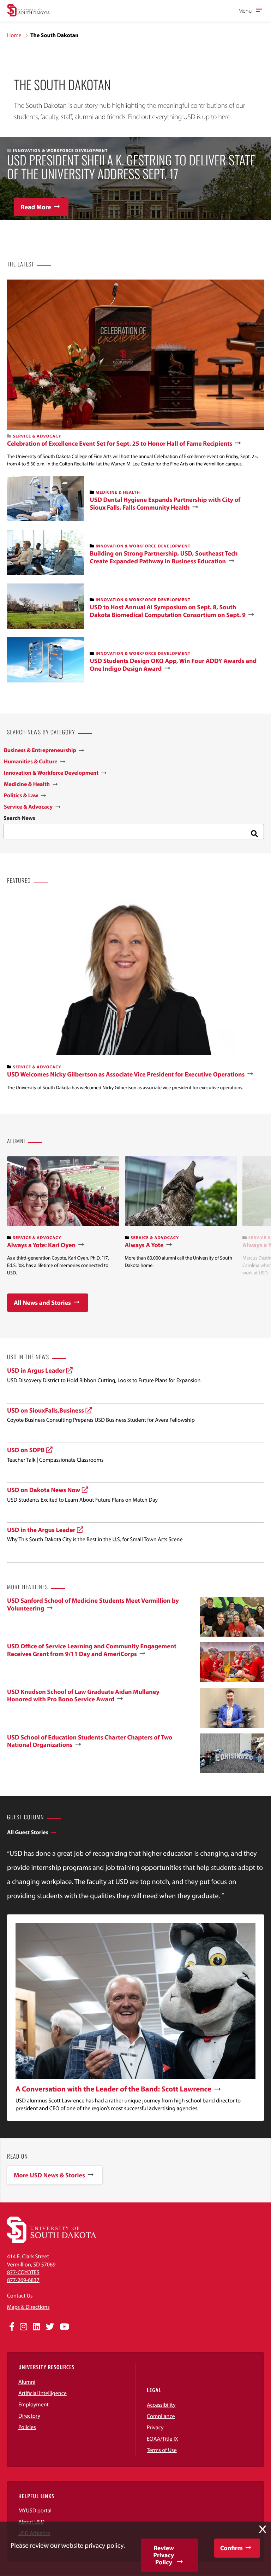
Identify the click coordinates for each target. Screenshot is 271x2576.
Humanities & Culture (31, 762)
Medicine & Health (118, 492)
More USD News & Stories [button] (49, 2175)
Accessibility (161, 2405)
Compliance (161, 2416)
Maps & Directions (28, 2307)
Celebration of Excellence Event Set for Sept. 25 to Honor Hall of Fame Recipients (120, 444)
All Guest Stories (28, 1832)
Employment (34, 2405)
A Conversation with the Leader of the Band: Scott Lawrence (113, 2089)
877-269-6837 (23, 2280)
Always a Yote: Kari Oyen (41, 1245)
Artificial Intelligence (43, 2393)
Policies (27, 2427)
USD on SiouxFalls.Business (46, 1410)
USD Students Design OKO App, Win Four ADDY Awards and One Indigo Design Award (173, 665)
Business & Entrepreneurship (40, 750)
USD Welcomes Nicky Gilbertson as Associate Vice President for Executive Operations (126, 1074)
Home (14, 35)
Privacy (155, 2428)
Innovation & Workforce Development (143, 546)
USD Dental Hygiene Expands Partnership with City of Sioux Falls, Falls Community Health (165, 503)
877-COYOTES (23, 2272)
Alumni (27, 2382)
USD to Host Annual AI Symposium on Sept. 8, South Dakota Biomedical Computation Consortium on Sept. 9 (168, 611)
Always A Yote (144, 1245)
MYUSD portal (35, 2511)
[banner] (63, 1216)
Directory (29, 2416)
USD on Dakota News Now (44, 1490)
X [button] (263, 2529)
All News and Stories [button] (42, 1302)
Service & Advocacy (37, 436)
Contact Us (20, 2296)
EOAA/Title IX (162, 2439)
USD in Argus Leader (36, 1370)
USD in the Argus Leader (41, 1530)
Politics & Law (21, 796)
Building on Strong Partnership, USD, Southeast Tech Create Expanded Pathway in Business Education (164, 557)
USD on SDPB (26, 1450)
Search (253, 832)
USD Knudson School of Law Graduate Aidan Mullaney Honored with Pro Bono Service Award (83, 1695)
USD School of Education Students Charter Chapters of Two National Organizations (90, 1741)
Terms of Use (162, 2450)
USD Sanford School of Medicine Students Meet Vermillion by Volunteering (93, 1604)
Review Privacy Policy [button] (164, 2555)
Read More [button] (36, 207)
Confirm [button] (231, 2548)
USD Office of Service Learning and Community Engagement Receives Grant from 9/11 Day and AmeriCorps (92, 1650)
